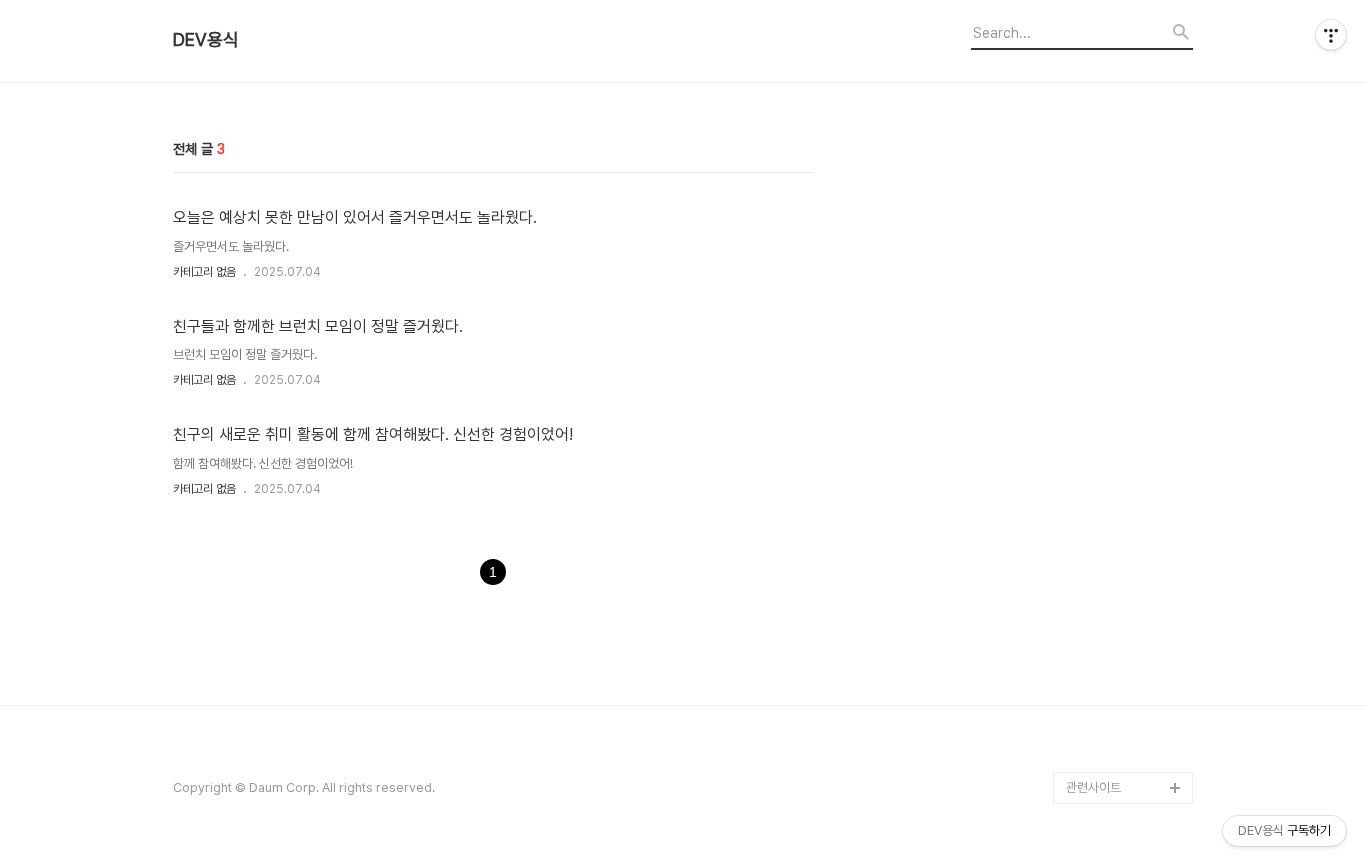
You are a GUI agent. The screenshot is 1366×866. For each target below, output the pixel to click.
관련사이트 (1093, 787)
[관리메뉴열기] (1331, 35)
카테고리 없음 (204, 272)
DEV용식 (206, 40)
